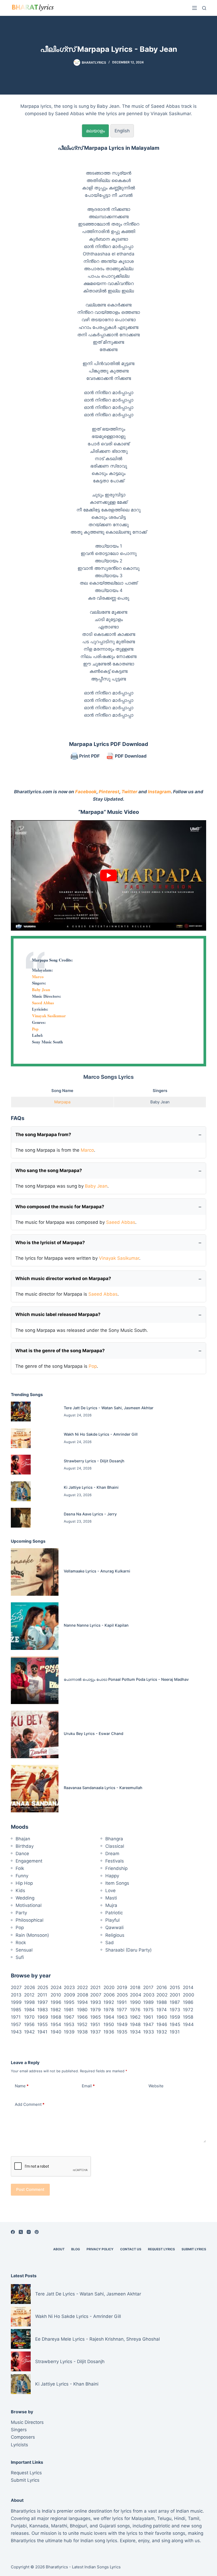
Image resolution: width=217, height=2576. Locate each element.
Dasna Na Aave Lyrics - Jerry (90, 1514)
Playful (112, 1920)
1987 (175, 2002)
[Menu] (195, 8)
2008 (83, 1995)
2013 (16, 1995)
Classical (115, 1846)
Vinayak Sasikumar (49, 1016)
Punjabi (19, 2526)
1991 (122, 2002)
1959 (175, 2017)
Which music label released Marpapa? (58, 1314)
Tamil (194, 2518)
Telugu (164, 2518)
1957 (16, 2024)
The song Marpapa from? (43, 1135)
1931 (175, 2032)
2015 (175, 1987)
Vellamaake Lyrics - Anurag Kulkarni (97, 1571)
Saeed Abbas (43, 1003)
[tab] (95, 131)
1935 (122, 2032)
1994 (82, 2002)
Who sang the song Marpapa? (49, 1170)
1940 (56, 2032)
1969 (43, 2017)
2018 (135, 1987)
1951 (95, 2024)
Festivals (115, 1861)
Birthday (25, 1846)
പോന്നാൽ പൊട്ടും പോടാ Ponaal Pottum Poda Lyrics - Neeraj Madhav (126, 1679)
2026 (30, 1987)
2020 (109, 1987)
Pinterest (109, 792)
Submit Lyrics (194, 2249)
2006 (109, 1995)
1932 (162, 2032)
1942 (29, 2032)
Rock (21, 1943)
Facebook (86, 792)
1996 (56, 2002)
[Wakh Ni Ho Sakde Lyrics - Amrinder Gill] (21, 1438)
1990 (135, 2002)
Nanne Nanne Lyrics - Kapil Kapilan (96, 1625)
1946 (162, 2024)
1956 (29, 2024)
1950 (109, 2024)
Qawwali (114, 1928)
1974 (162, 2010)
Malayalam (143, 2518)
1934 (135, 2032)
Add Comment (30, 2104)
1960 (162, 2017)
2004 (136, 1995)
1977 (122, 2010)
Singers (19, 2430)
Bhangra (114, 1839)
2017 (148, 1987)
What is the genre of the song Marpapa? (60, 1351)
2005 (122, 1995)
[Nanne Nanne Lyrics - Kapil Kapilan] (35, 1626)
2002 (162, 1995)
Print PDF (89, 756)
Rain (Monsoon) (32, 1935)
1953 (69, 2024)
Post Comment (30, 2189)
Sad (110, 1943)
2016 (162, 1987)
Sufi (20, 1957)
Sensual (24, 1950)
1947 (148, 2024)
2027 (16, 1987)
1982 (56, 2010)
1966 (82, 2017)
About (59, 2249)
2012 (29, 1995)
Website (156, 2086)
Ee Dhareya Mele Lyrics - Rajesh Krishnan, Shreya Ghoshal (98, 2339)
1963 (122, 2017)
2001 (175, 1995)
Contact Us (131, 2249)
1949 (122, 2024)
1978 (109, 2010)
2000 (189, 1995)
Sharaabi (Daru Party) (128, 1950)
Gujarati (108, 2526)
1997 (43, 2002)
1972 (188, 2010)
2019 (122, 1987)
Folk (20, 1868)
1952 (82, 2024)
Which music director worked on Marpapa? (63, 1278)
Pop (35, 1029)
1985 (16, 2010)
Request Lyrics (161, 2249)
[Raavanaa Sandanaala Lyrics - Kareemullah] (35, 1789)
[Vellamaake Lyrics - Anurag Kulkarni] (35, 1572)
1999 (16, 2002)
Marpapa (62, 1102)
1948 (135, 2024)
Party (21, 1913)
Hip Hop (24, 1883)
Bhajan (23, 1839)
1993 (96, 2002)
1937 (96, 2032)
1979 (96, 2010)
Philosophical (30, 1920)
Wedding (25, 1898)
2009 (69, 1995)
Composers (23, 2437)
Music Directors (27, 2422)
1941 (42, 2032)
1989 (148, 2002)
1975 (148, 2010)
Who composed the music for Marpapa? (60, 1207)
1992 (109, 2002)
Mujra (111, 1905)
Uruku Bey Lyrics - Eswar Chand (94, 1733)
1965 (96, 2017)
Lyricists (19, 2445)
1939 (69, 2032)
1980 (82, 2010)
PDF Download (130, 756)
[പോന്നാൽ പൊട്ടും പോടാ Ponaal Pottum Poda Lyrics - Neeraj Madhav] (35, 1680)
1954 (56, 2024)
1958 (188, 2017)
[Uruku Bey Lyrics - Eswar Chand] (35, 1734)
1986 (188, 2002)
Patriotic (114, 1913)
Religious (115, 1935)
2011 (42, 1995)
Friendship (116, 1868)
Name (22, 2086)
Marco (38, 977)
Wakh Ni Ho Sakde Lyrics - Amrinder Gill (101, 1434)
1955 (42, 2024)
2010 (56, 1995)
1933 (149, 2032)
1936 (109, 2032)
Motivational (29, 1905)
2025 (43, 1987)
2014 (188, 1987)
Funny (22, 1876)
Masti (111, 1898)
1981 (69, 2010)
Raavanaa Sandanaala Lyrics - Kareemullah (103, 1788)
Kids (20, 1891)
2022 (82, 1987)
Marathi (59, 2526)
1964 (109, 2017)
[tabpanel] (108, 431)
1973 (175, 2010)
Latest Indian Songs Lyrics (96, 2567)
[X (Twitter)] (21, 2232)
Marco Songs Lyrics (108, 1077)
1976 (135, 2010)
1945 (175, 2024)
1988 (162, 2002)
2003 (149, 1995)
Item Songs (117, 1883)
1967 (69, 2017)
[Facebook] (13, 2232)
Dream (112, 1854)
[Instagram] (29, 2232)
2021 (95, 1987)
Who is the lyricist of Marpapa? (50, 1243)
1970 (29, 2017)
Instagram (159, 792)
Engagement (29, 1861)
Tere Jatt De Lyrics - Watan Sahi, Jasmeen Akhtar (109, 1408)
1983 (43, 2010)
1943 (16, 2032)
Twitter (129, 792)
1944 (188, 2024)
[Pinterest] (37, 2232)
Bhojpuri (78, 2526)
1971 (16, 2017)
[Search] (204, 8)
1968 (56, 2017)
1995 (69, 2002)
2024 (56, 1987)
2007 (96, 1995)
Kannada (39, 2526)
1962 (135, 2017)
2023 (69, 1987)
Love (110, 1891)
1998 (29, 2002)
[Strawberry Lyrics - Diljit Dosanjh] (21, 1465)
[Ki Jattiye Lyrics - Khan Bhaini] (21, 1491)
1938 (82, 2032)
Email (88, 2086)
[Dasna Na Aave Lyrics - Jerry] (21, 1518)
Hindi (180, 2518)
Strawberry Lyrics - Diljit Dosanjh (94, 1461)
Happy (112, 1876)
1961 (148, 2017)
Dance (22, 1854)
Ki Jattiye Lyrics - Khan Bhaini (91, 1487)
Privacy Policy (100, 2249)
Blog (76, 2249)
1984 (29, 2010)
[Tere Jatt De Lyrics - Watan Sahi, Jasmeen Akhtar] (21, 1411)
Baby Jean (41, 990)
